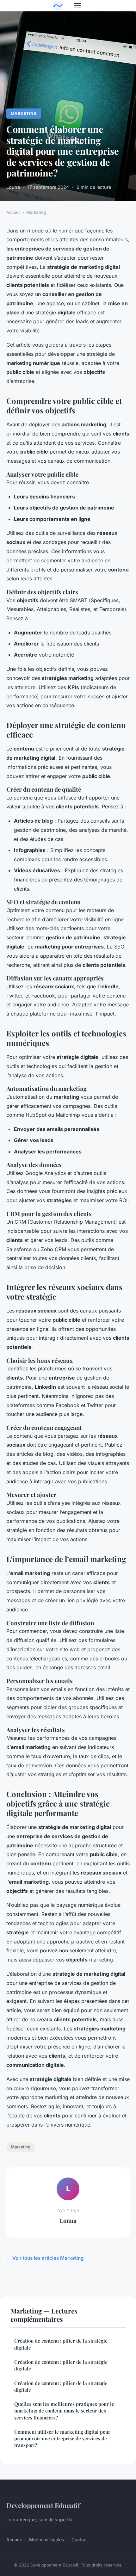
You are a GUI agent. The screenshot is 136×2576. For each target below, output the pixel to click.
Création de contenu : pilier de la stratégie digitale (61, 2344)
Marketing (24, 113)
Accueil (13, 212)
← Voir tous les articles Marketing (45, 2258)
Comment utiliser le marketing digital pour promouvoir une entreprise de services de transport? (62, 2439)
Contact (80, 2539)
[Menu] (77, 6)
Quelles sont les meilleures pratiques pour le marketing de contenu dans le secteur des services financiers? (64, 2411)
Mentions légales (46, 2539)
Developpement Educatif (43, 2505)
